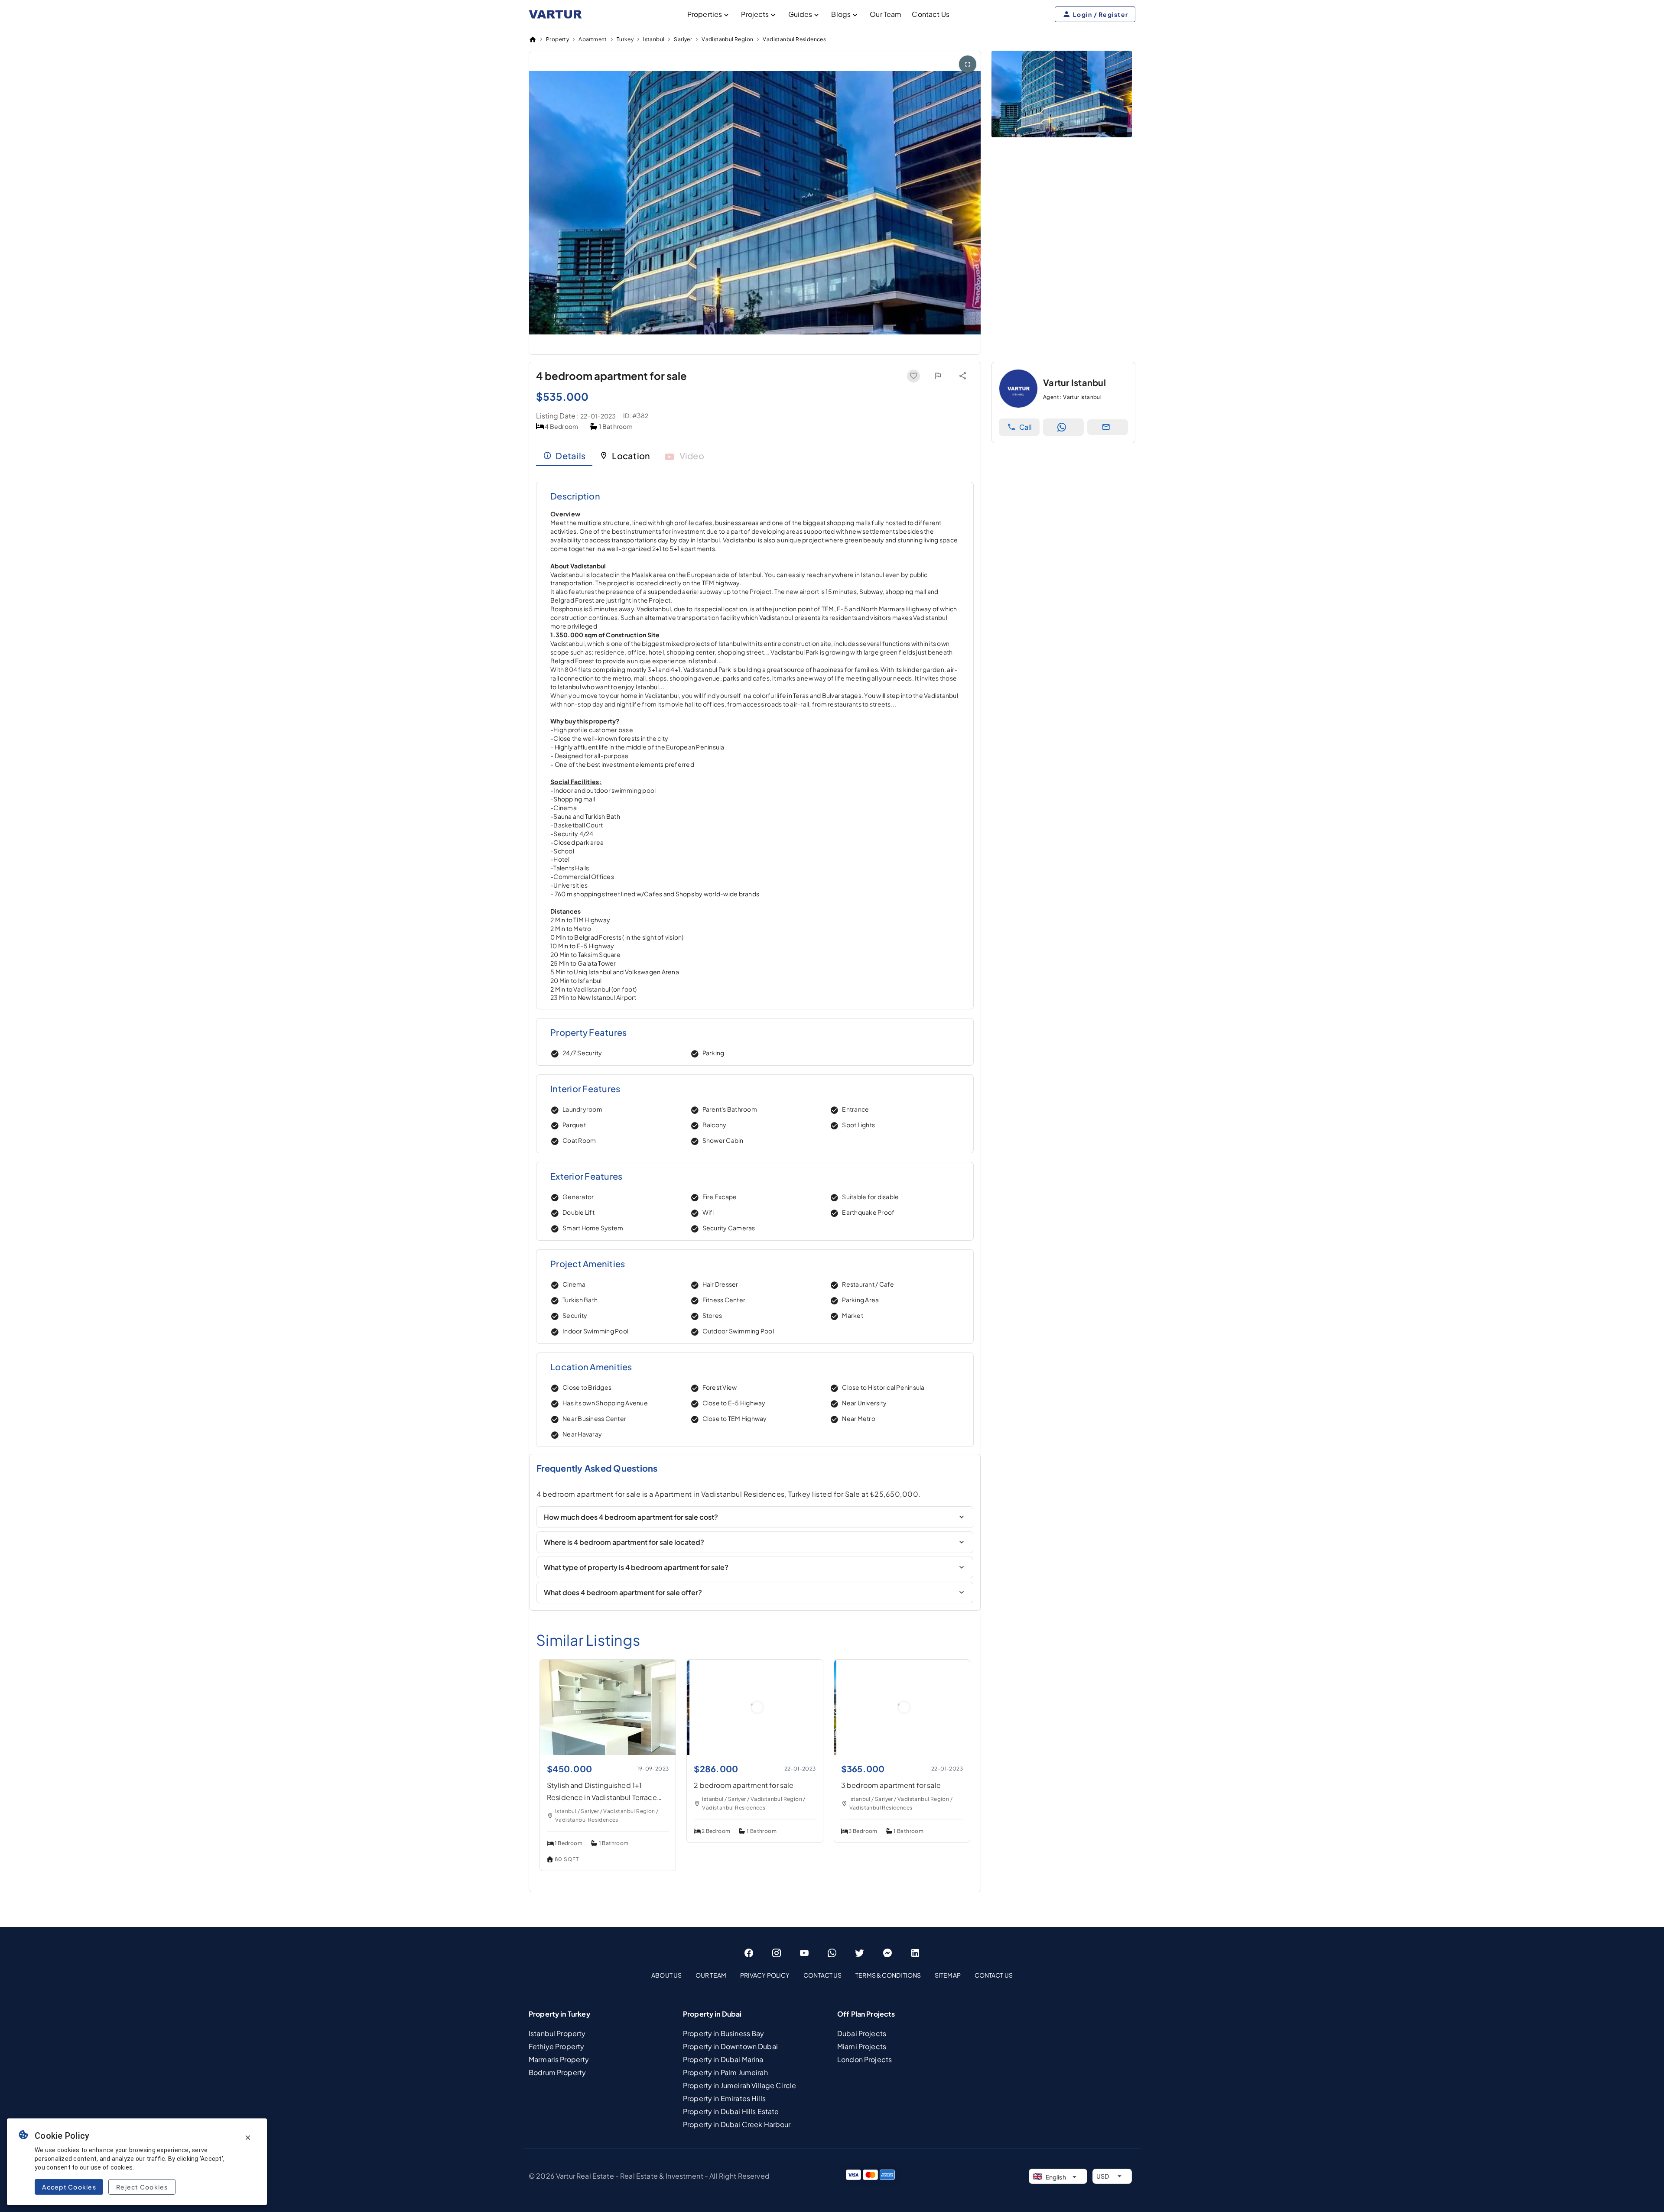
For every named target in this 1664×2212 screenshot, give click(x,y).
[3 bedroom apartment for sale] (902, 1752)
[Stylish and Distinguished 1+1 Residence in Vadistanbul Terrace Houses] (608, 1752)
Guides (800, 14)
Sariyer (683, 39)
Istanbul (654, 39)
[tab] (564, 456)
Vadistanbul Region (727, 39)
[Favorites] (913, 376)
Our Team (886, 14)
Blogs (841, 14)
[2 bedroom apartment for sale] (755, 1752)
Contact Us (931, 14)
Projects (755, 14)
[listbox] (832, 1975)
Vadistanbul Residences (794, 39)
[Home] (533, 39)
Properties (705, 14)
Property (557, 39)
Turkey (625, 39)
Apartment (593, 39)
